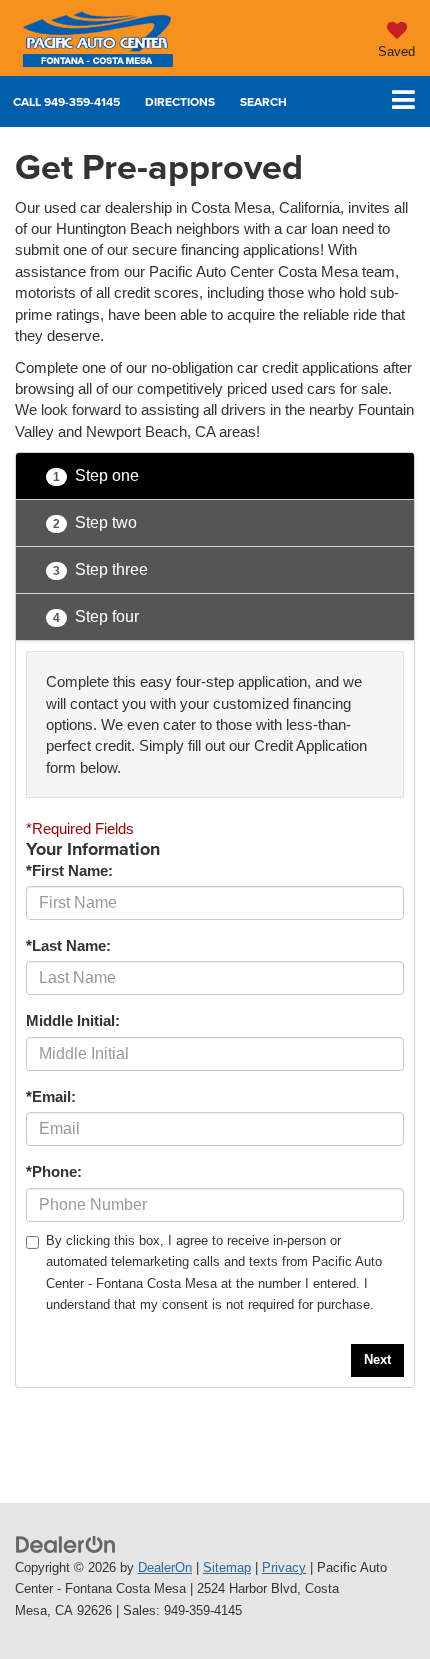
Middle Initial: (73, 1020)
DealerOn (165, 1567)
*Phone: (54, 1171)
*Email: (51, 1096)
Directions (180, 101)
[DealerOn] (66, 1543)
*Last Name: (68, 945)
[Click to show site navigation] (403, 101)
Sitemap (227, 1567)
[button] (66, 101)
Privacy (284, 1567)
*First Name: (69, 870)
